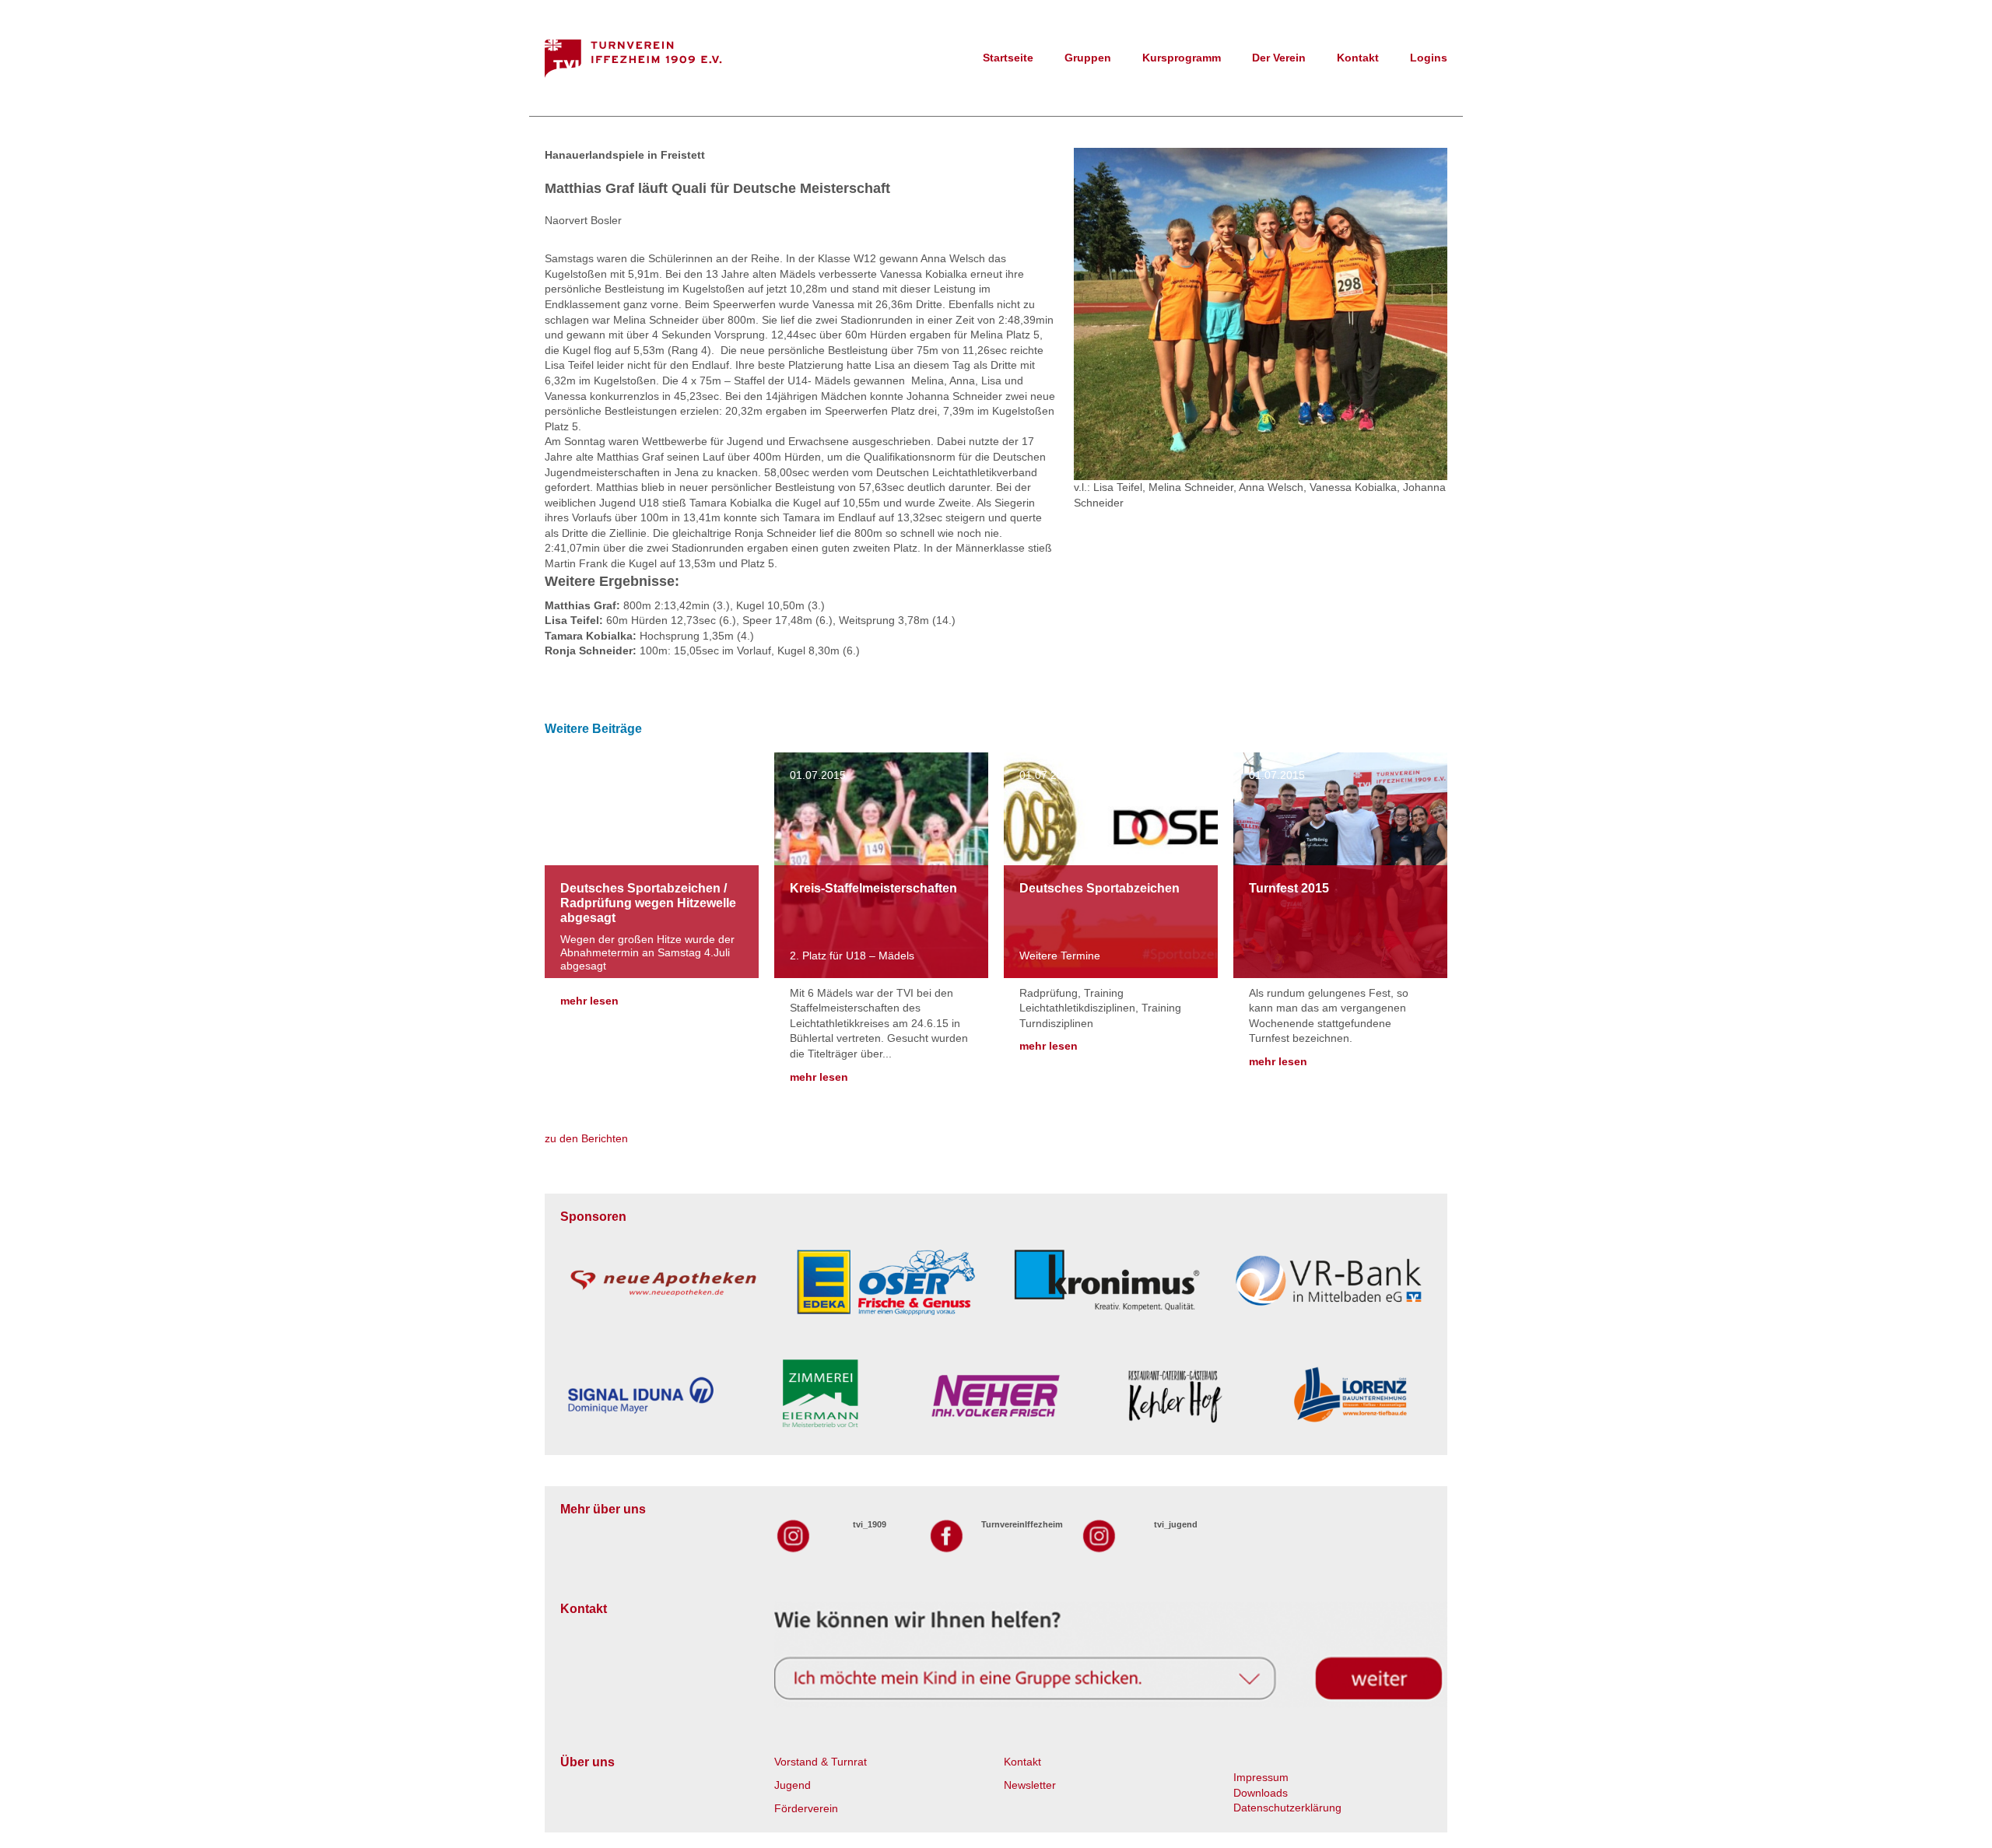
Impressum (1261, 1777)
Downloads (1261, 1793)
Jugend (793, 1785)
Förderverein (806, 1808)
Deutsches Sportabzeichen (1099, 888)
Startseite (1008, 58)
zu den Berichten (586, 1138)
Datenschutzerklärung (1287, 1808)
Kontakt (1358, 58)
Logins (1429, 58)
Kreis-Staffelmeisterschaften (873, 888)
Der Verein (1279, 58)
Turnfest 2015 (1289, 888)
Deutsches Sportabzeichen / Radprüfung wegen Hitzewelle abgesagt (648, 903)
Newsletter (1030, 1785)
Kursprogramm (1182, 58)
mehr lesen (589, 1001)
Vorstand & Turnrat (821, 1762)
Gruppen (1088, 58)
